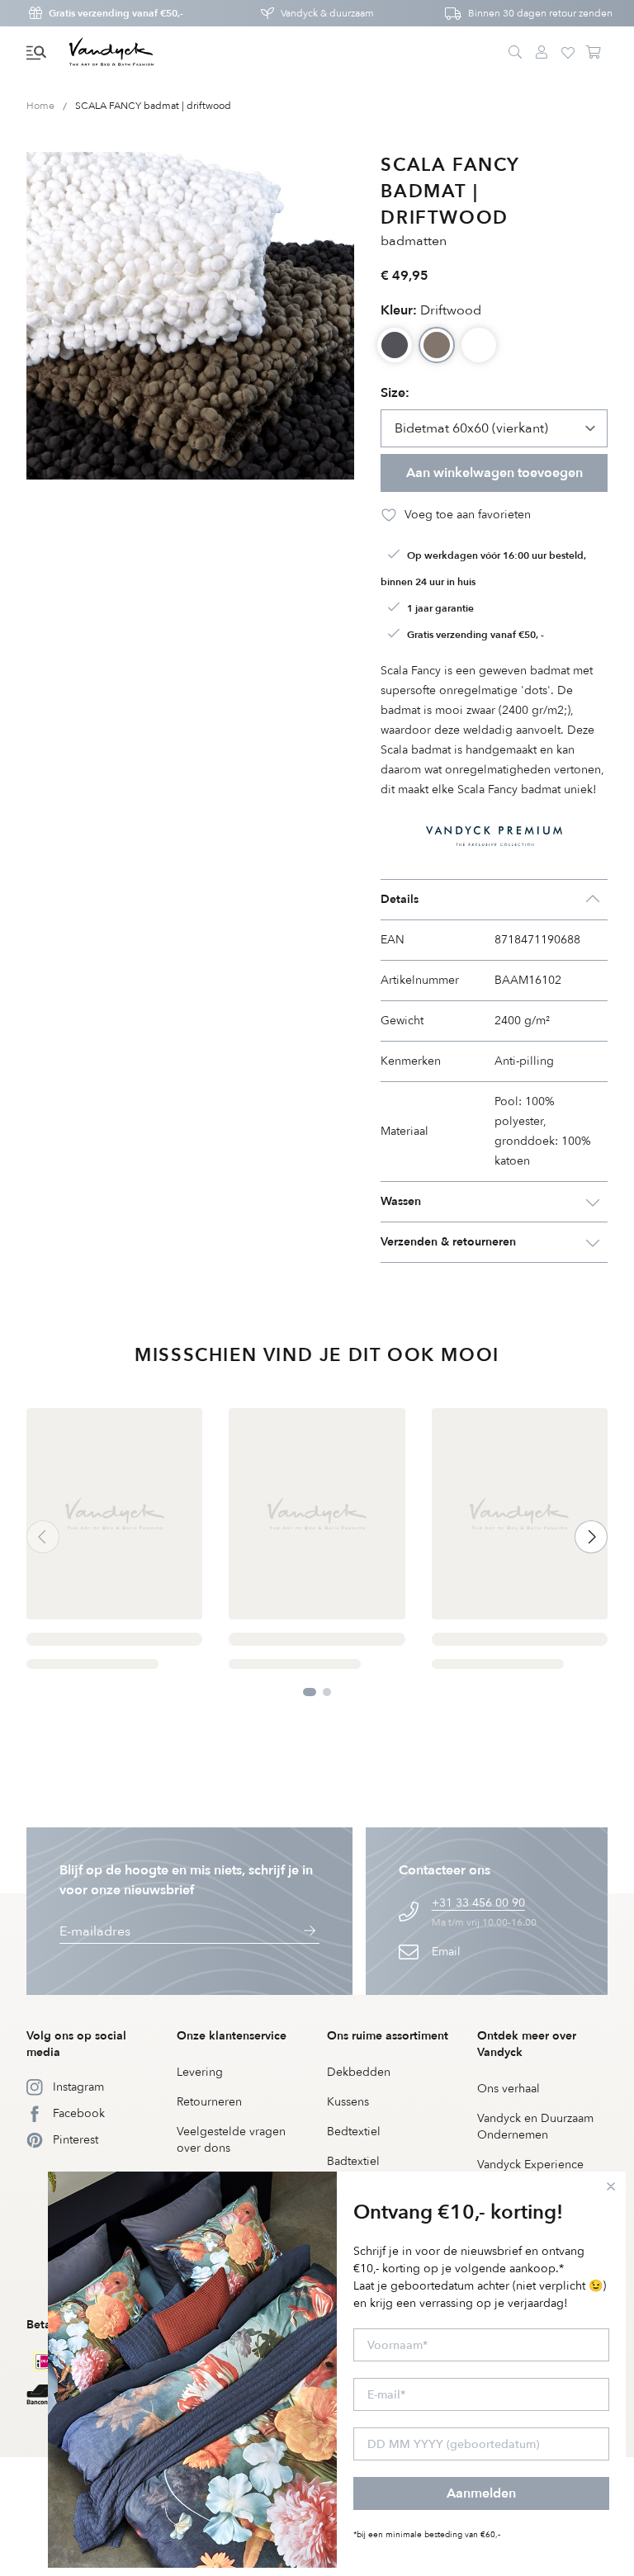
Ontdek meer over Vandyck (527, 2044)
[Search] (515, 53)
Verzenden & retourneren (448, 1242)
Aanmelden (481, 2493)
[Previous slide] (43, 1537)
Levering (200, 2072)
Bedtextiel (354, 2132)
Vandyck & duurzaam (327, 13)
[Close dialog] (611, 2186)
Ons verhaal (509, 2089)
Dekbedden (359, 2072)
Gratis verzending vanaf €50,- (116, 13)
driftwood (431, 310)
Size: (395, 393)
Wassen (401, 1201)
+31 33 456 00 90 (478, 1903)
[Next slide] (591, 1537)
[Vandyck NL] (111, 53)
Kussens (348, 2102)
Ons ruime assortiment (388, 2036)
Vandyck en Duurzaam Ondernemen (535, 2127)
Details (400, 899)
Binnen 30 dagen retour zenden (540, 13)
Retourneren (209, 2102)
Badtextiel (353, 2161)
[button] (36, 53)
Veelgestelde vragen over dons (231, 2140)
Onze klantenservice (232, 2036)
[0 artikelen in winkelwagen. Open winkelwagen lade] (594, 53)
